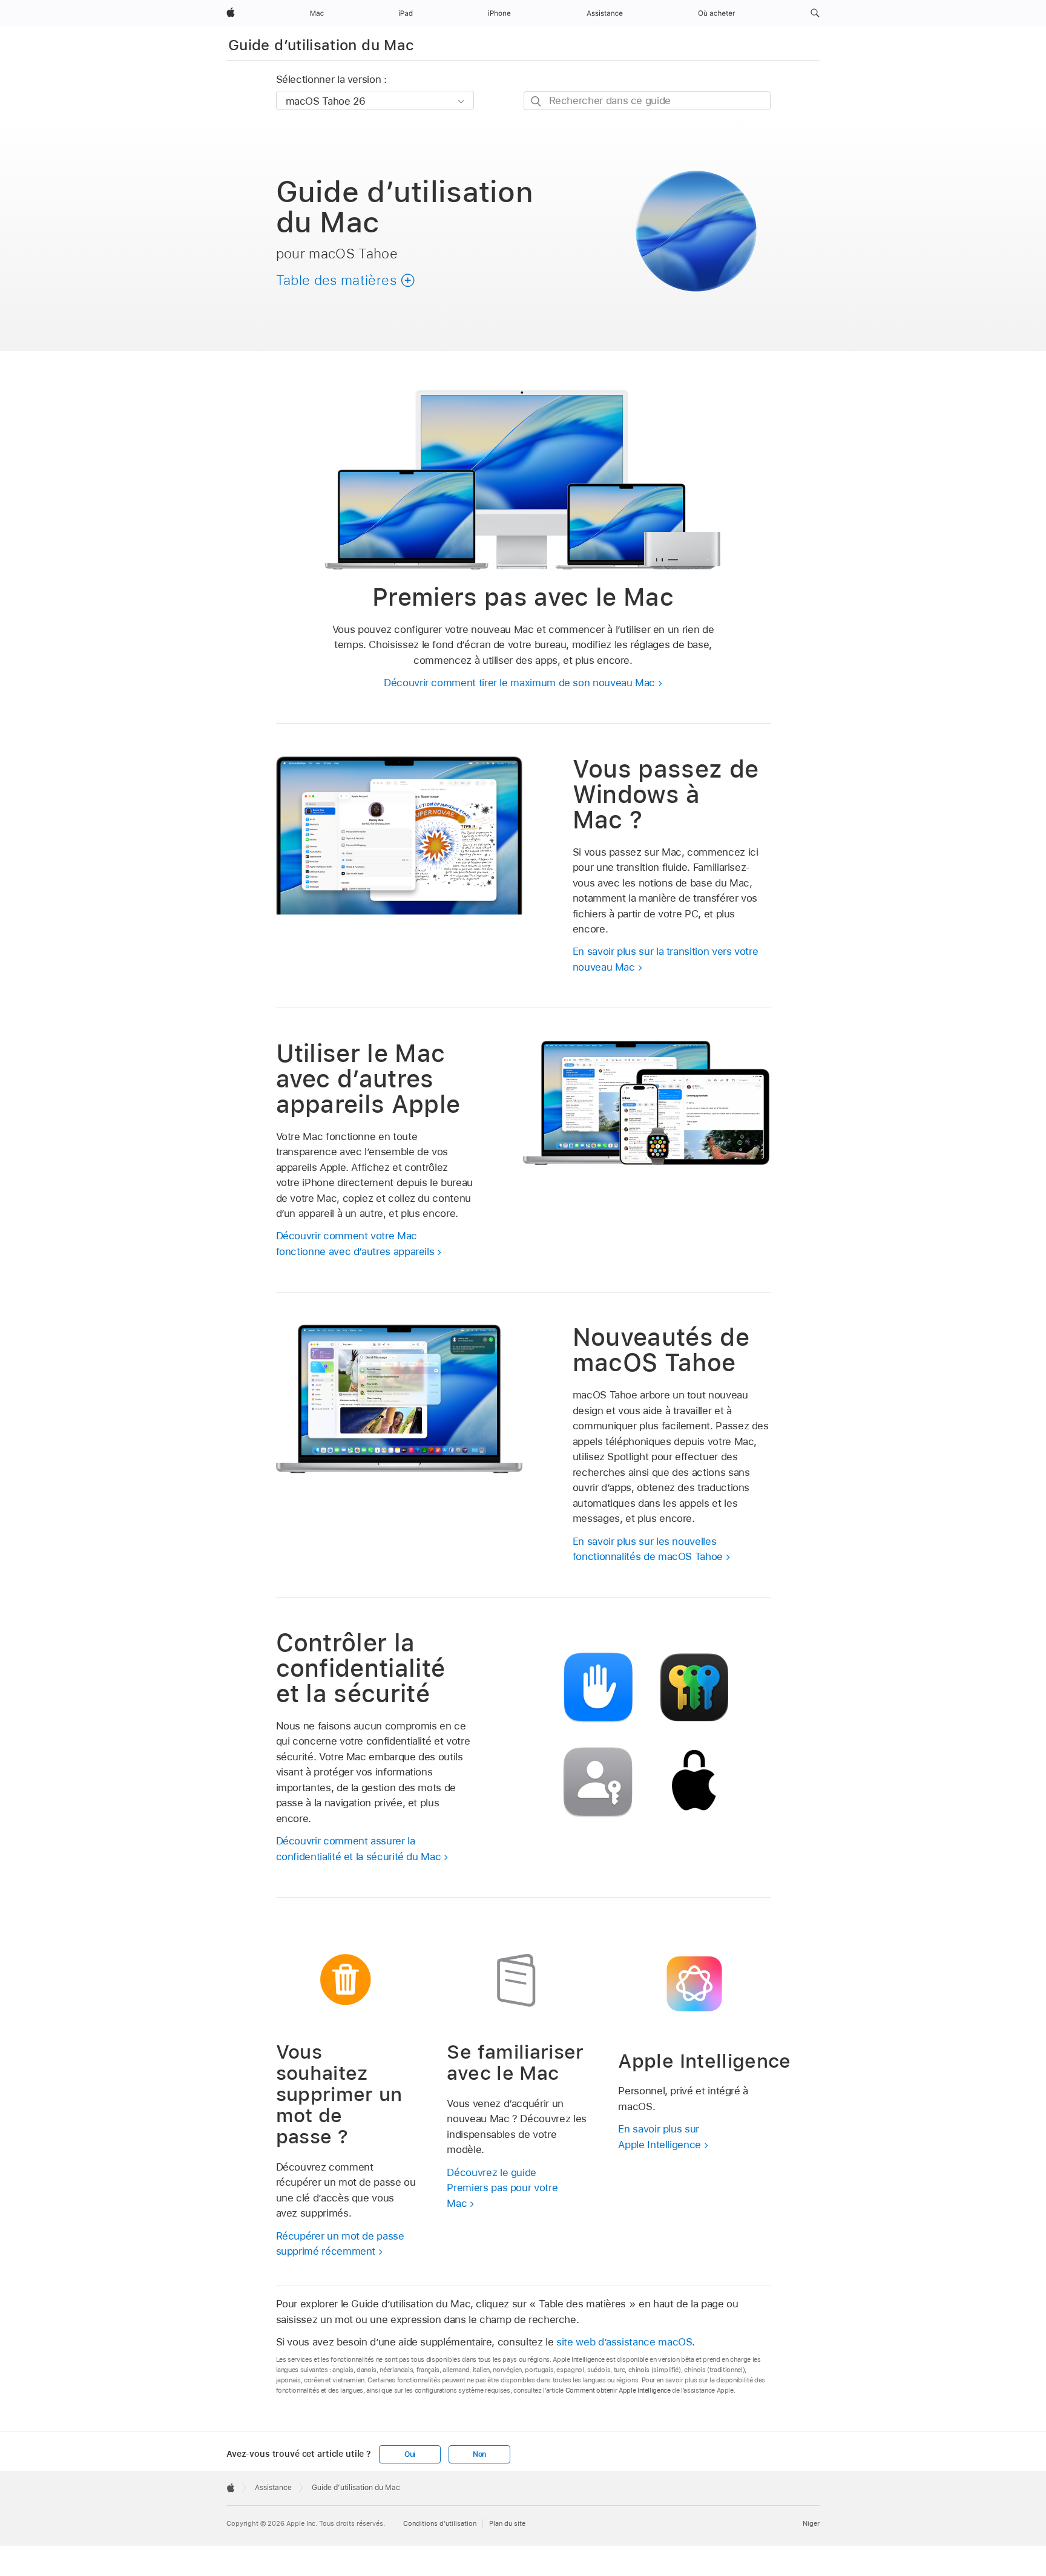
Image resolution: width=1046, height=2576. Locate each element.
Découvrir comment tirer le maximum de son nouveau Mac (519, 683)
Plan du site (507, 2523)
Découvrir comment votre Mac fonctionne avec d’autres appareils (355, 1244)
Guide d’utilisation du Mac (321, 45)
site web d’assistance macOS (624, 2342)
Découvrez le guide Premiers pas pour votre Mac (502, 2188)
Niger (811, 2523)
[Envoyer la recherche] (537, 101)
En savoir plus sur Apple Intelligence (660, 2137)
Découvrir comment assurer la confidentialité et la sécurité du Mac (359, 1849)
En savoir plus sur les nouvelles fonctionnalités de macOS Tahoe (648, 1549)
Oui (410, 2454)
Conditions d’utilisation (440, 2523)
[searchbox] (647, 101)
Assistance (273, 2488)
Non (479, 2454)
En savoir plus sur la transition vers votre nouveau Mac (666, 959)
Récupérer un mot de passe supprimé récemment (340, 2244)
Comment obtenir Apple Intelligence (618, 2390)
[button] (815, 13)
